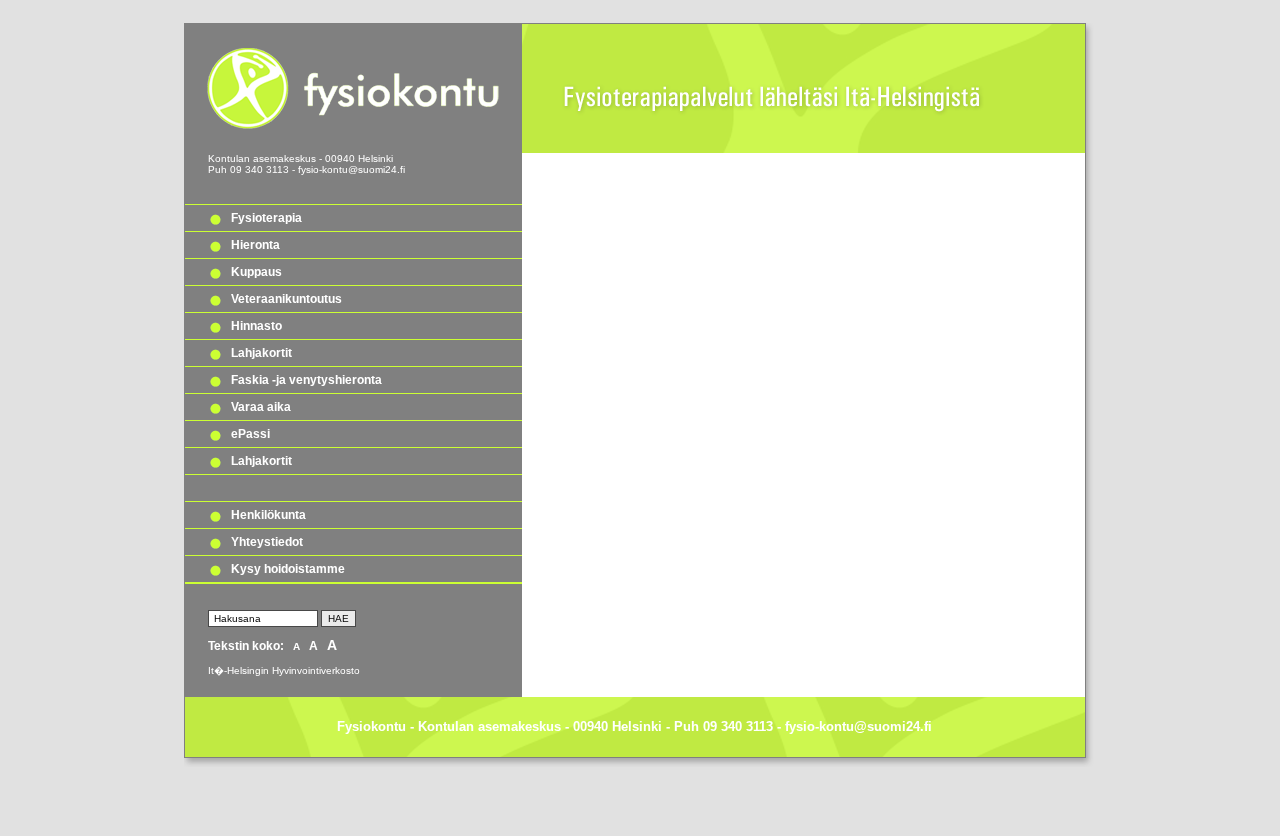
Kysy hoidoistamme (288, 569)
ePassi (250, 434)
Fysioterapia (266, 218)
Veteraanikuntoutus (286, 299)
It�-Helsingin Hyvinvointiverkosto (284, 670)
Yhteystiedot (267, 542)
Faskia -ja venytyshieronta (306, 380)
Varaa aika (261, 407)
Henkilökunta (268, 515)
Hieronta (255, 245)
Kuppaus (256, 272)
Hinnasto (256, 326)
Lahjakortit (261, 353)
